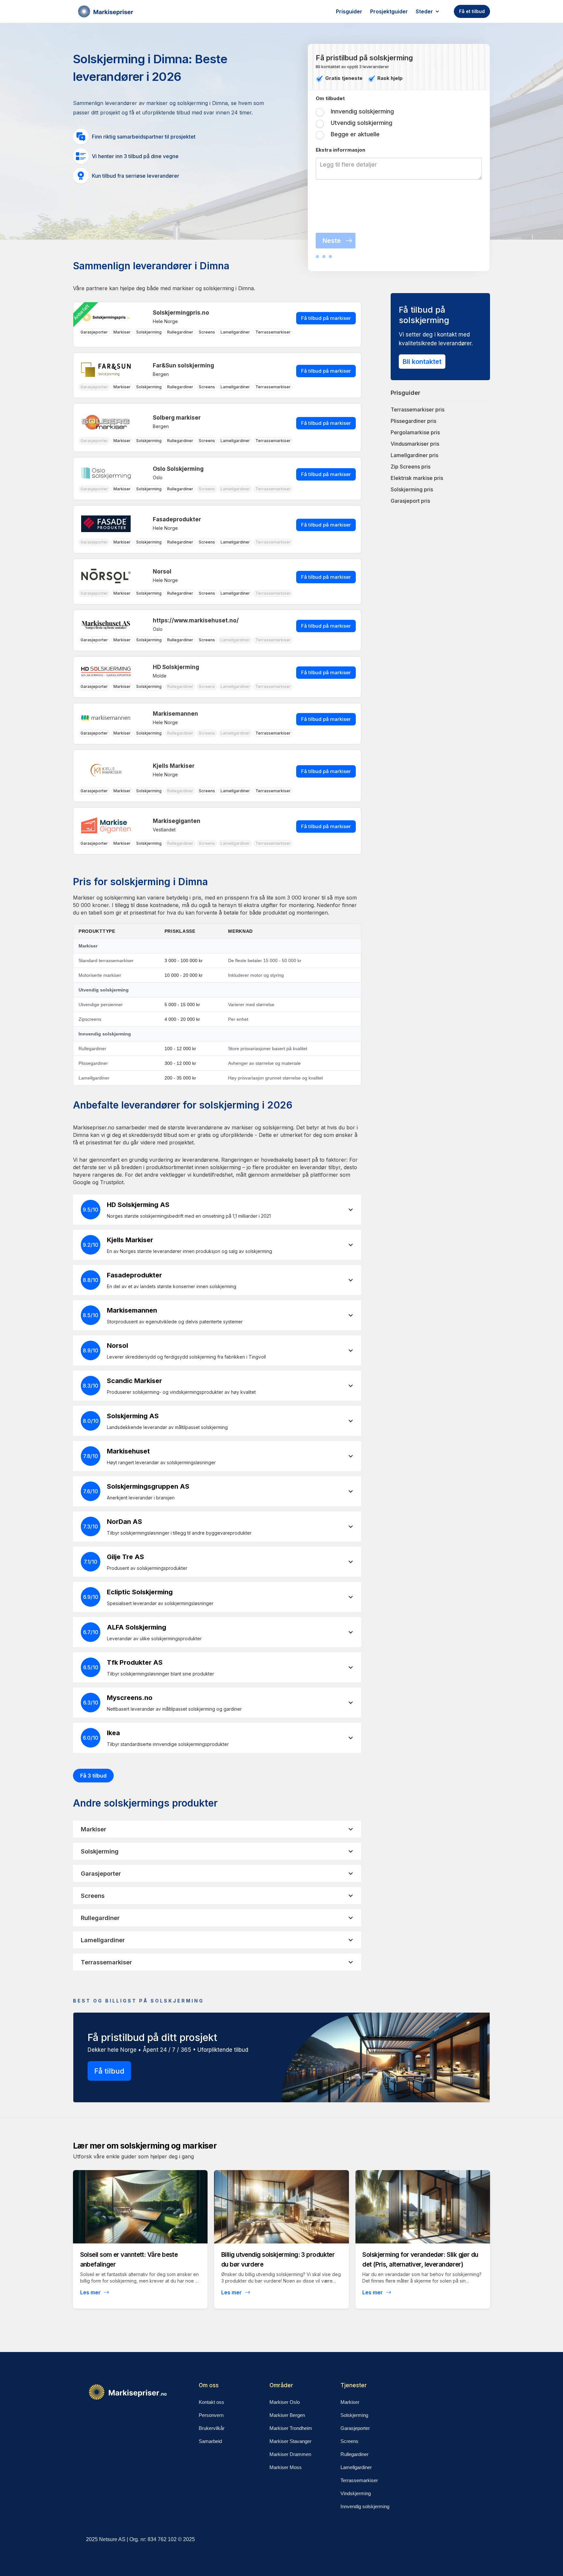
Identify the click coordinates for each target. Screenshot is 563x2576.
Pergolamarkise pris (415, 432)
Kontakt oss (211, 2402)
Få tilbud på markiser (326, 318)
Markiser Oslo (285, 2402)
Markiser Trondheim (291, 2428)
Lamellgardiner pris (414, 455)
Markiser (350, 2402)
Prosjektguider (389, 11)
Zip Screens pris (411, 467)
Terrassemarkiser (359, 2480)
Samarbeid (210, 2441)
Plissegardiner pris (413, 421)
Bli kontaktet (422, 362)
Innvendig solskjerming (365, 2506)
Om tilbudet (330, 98)
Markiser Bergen (287, 2415)
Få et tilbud (472, 11)
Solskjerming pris (412, 489)
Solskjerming (354, 2415)
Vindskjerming (356, 2493)
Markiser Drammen (290, 2454)
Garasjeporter (355, 2428)
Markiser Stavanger (290, 2441)
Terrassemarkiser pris (418, 409)
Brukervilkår (212, 2428)
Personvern (211, 2415)
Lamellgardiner (356, 2467)
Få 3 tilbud (93, 1776)
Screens (349, 2441)
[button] (431, 11)
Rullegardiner (354, 2454)
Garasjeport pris (410, 501)
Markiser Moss (286, 2467)
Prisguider (349, 11)
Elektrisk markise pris (417, 478)
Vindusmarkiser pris (415, 444)
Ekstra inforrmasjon (340, 150)
